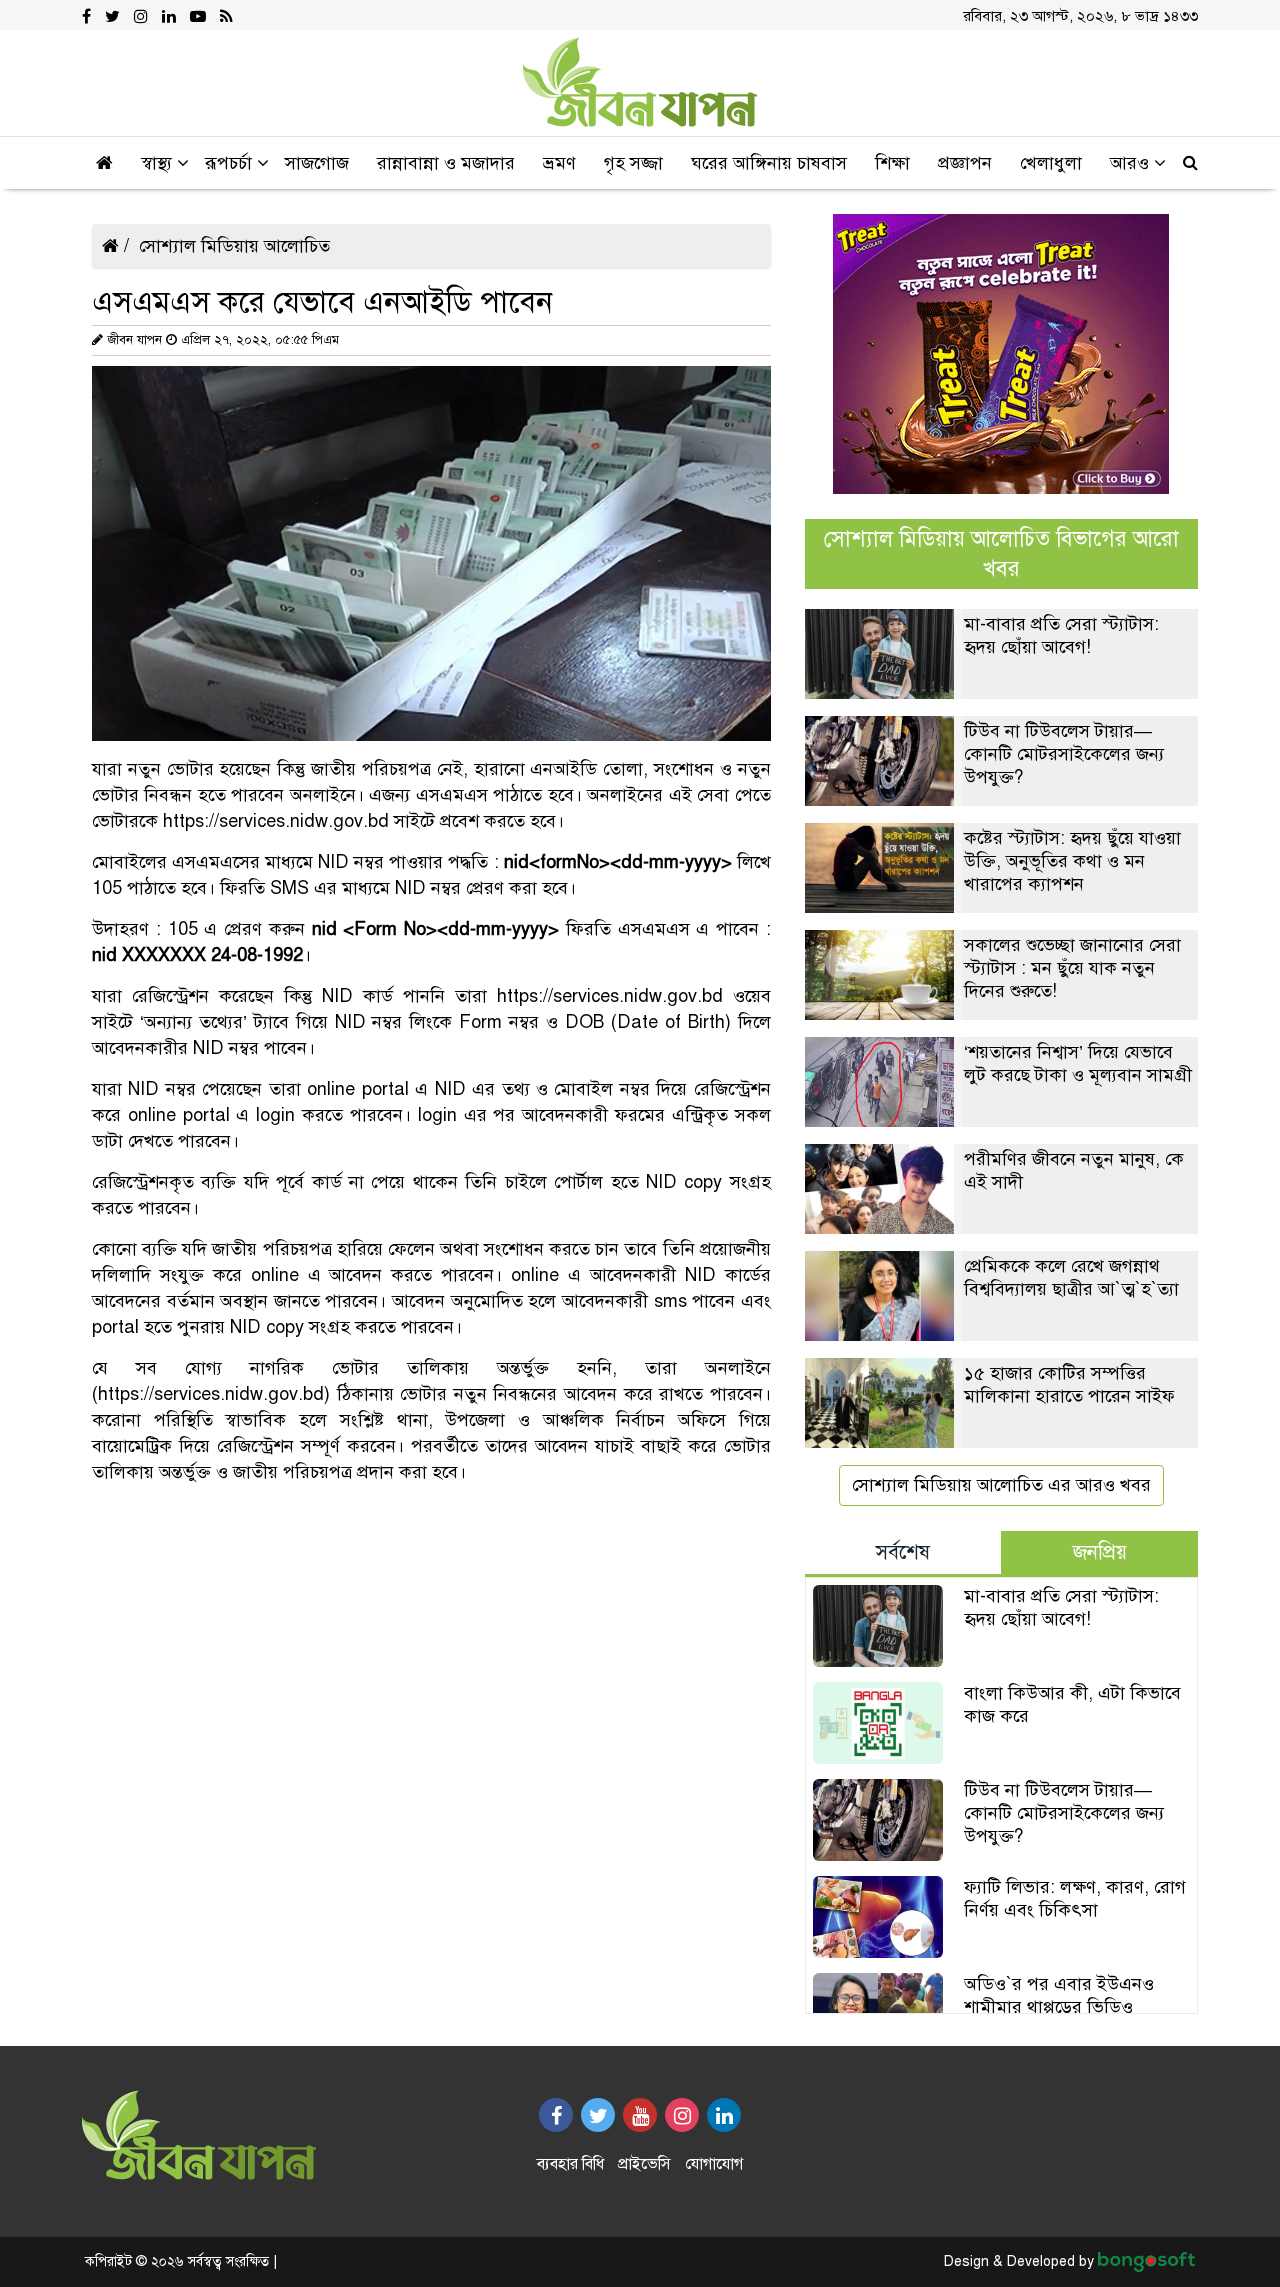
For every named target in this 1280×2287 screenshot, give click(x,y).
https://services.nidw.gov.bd (276, 821)
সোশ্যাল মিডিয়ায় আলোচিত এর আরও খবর (1001, 1485)
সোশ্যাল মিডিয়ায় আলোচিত (234, 246)
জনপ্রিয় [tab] (1100, 1552)
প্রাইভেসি (644, 2164)
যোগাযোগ (714, 2164)
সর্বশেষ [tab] (903, 1552)
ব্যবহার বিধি (570, 2164)
